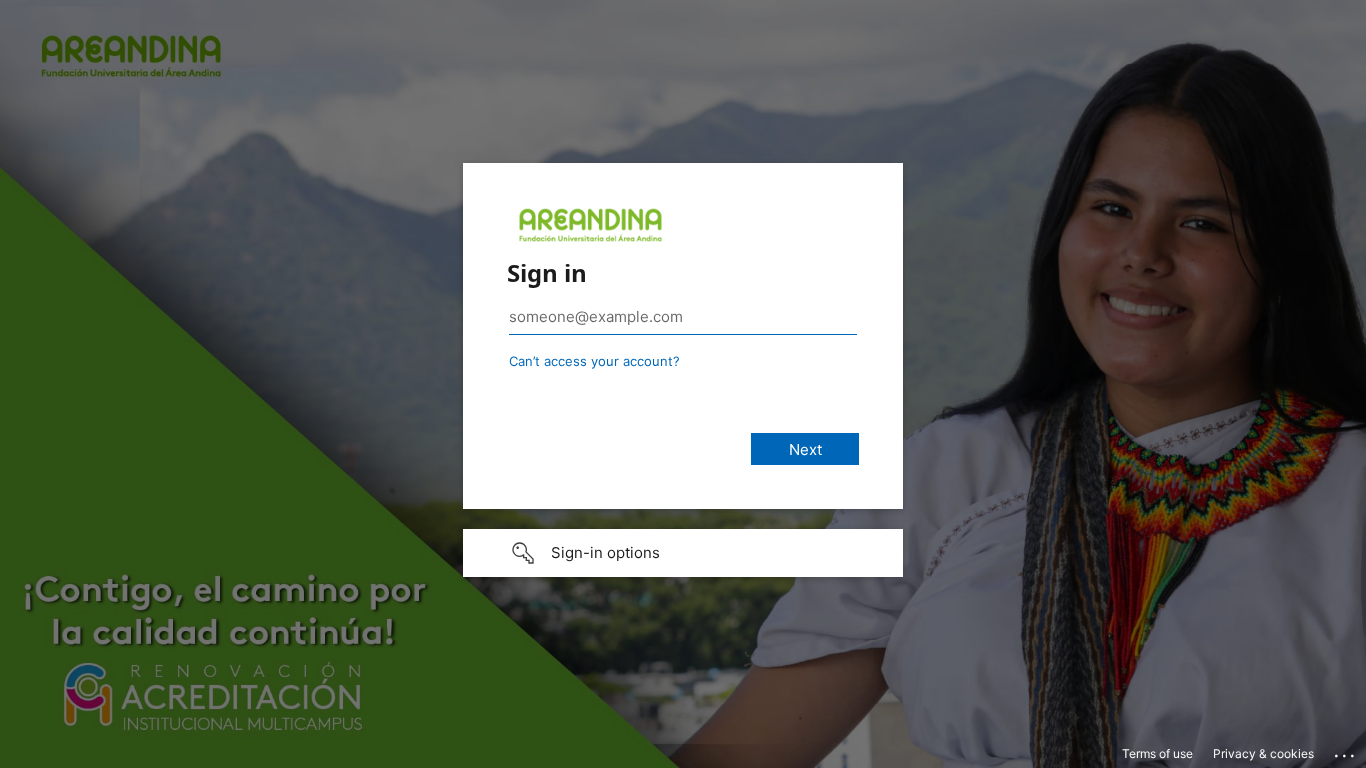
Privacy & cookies (1263, 753)
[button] (683, 553)
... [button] (1346, 751)
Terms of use (1157, 753)
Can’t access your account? (594, 361)
